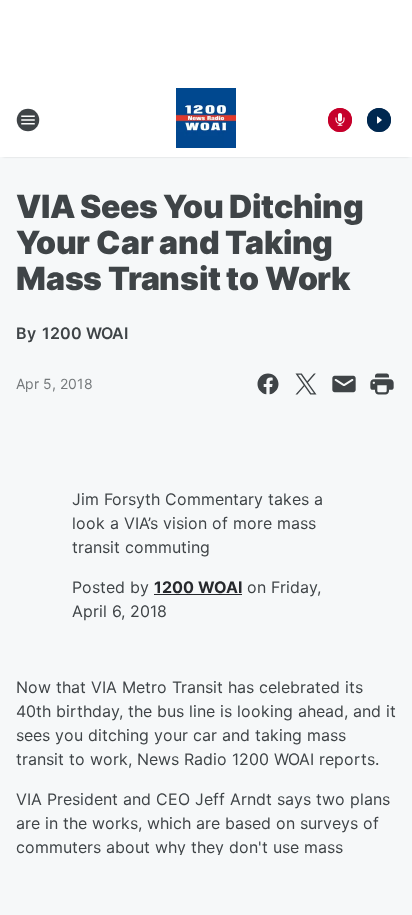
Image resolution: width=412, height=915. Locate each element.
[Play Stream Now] (379, 120)
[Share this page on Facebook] (268, 384)
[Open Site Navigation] (28, 120)
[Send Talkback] (340, 120)
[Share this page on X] (306, 384)
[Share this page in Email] (344, 384)
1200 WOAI (198, 587)
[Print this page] (382, 384)
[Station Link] (206, 120)
